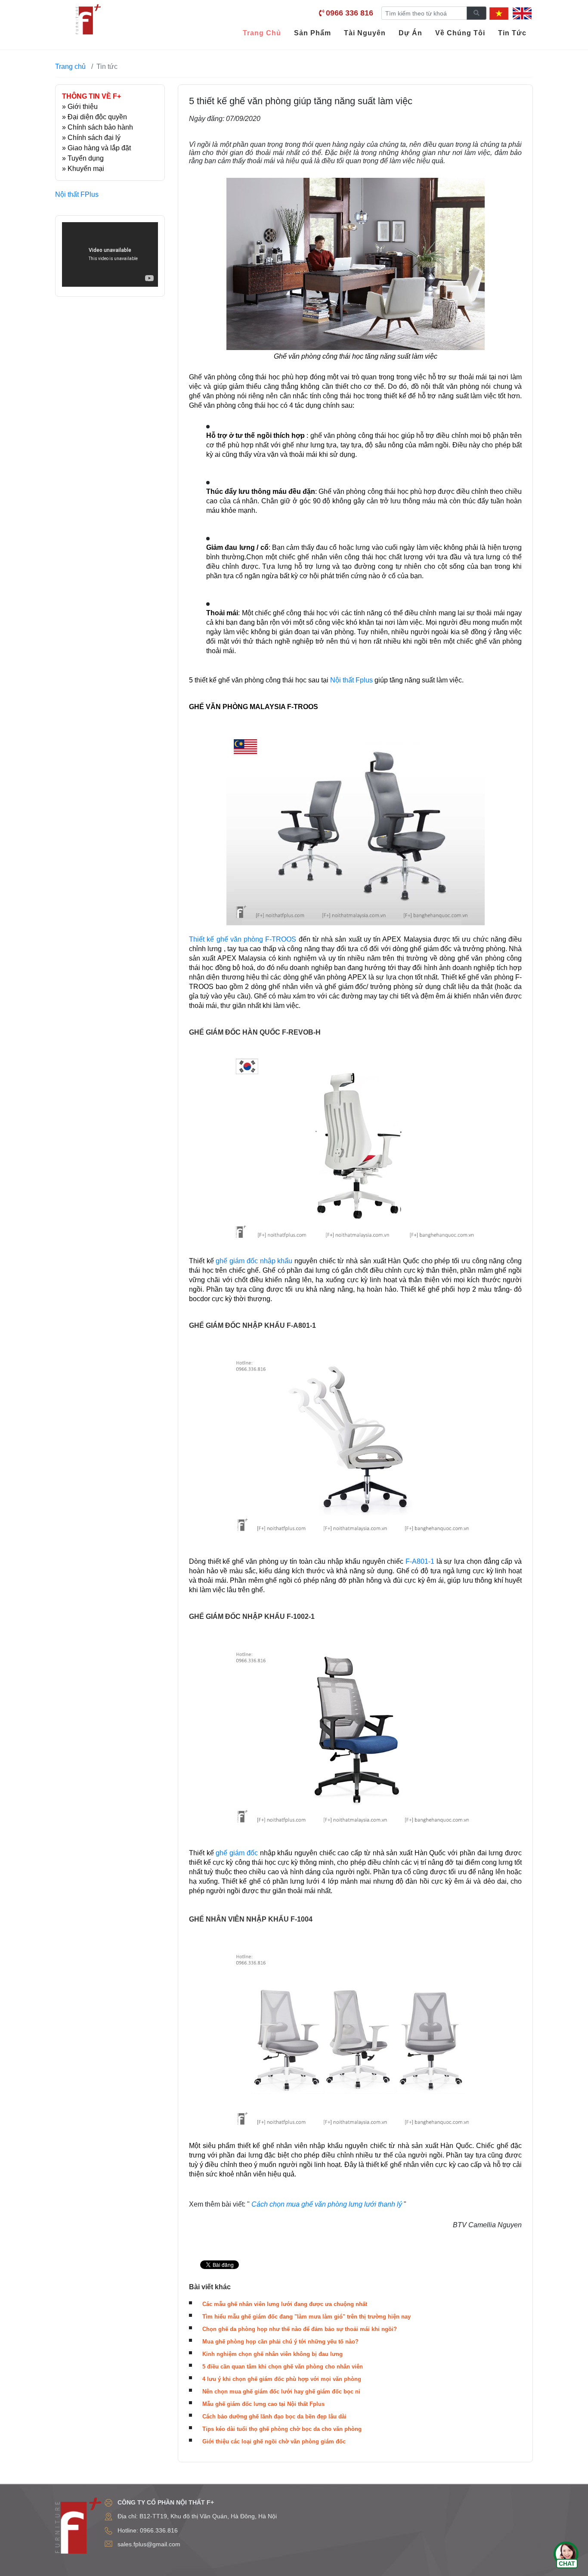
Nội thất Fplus (351, 680)
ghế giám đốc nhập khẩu (254, 1261)
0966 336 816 (350, 13)
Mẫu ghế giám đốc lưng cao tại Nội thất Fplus (263, 2404)
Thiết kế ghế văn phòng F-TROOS (243, 939)
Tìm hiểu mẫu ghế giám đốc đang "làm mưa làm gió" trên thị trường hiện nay (306, 2317)
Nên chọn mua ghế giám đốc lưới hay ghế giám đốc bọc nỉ (281, 2392)
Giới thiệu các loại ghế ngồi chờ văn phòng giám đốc (274, 2441)
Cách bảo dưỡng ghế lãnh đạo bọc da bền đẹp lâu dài (274, 2416)
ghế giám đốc (238, 1853)
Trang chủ (70, 67)
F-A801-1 (420, 1561)
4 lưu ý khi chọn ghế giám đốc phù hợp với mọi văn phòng (282, 2379)
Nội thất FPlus (77, 194)
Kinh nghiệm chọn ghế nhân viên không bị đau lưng (272, 2354)
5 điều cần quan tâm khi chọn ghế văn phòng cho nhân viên (283, 2367)
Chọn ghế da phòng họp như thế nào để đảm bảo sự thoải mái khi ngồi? (300, 2329)
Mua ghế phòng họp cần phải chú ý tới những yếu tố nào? (280, 2342)
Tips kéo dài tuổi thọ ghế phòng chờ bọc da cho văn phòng (282, 2429)
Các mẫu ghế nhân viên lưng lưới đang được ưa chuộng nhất (285, 2304)
